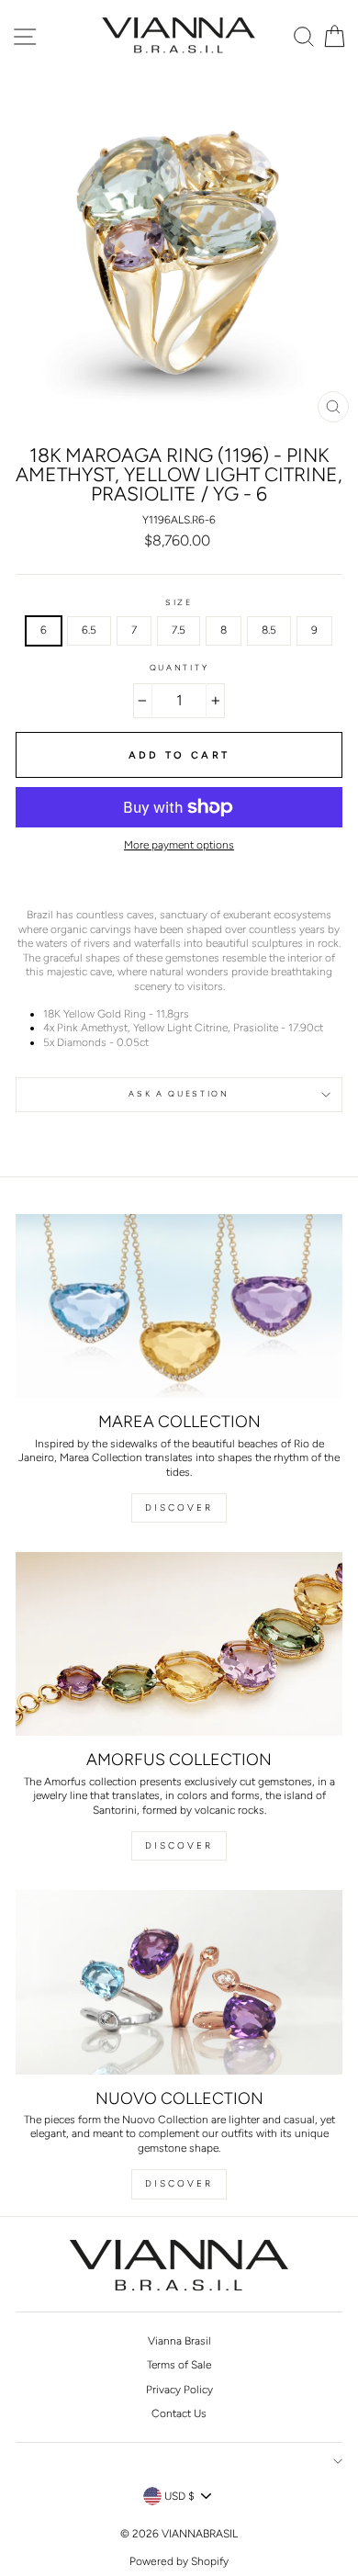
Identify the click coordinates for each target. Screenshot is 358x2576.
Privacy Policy (179, 2390)
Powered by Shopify (179, 2561)
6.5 (89, 630)
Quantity (179, 668)
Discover (179, 1507)
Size (179, 602)
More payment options (179, 845)
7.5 (179, 630)
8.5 (269, 630)
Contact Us (179, 2413)
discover (179, 1845)
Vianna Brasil (179, 2341)
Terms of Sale (179, 2365)
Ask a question (179, 1094)
